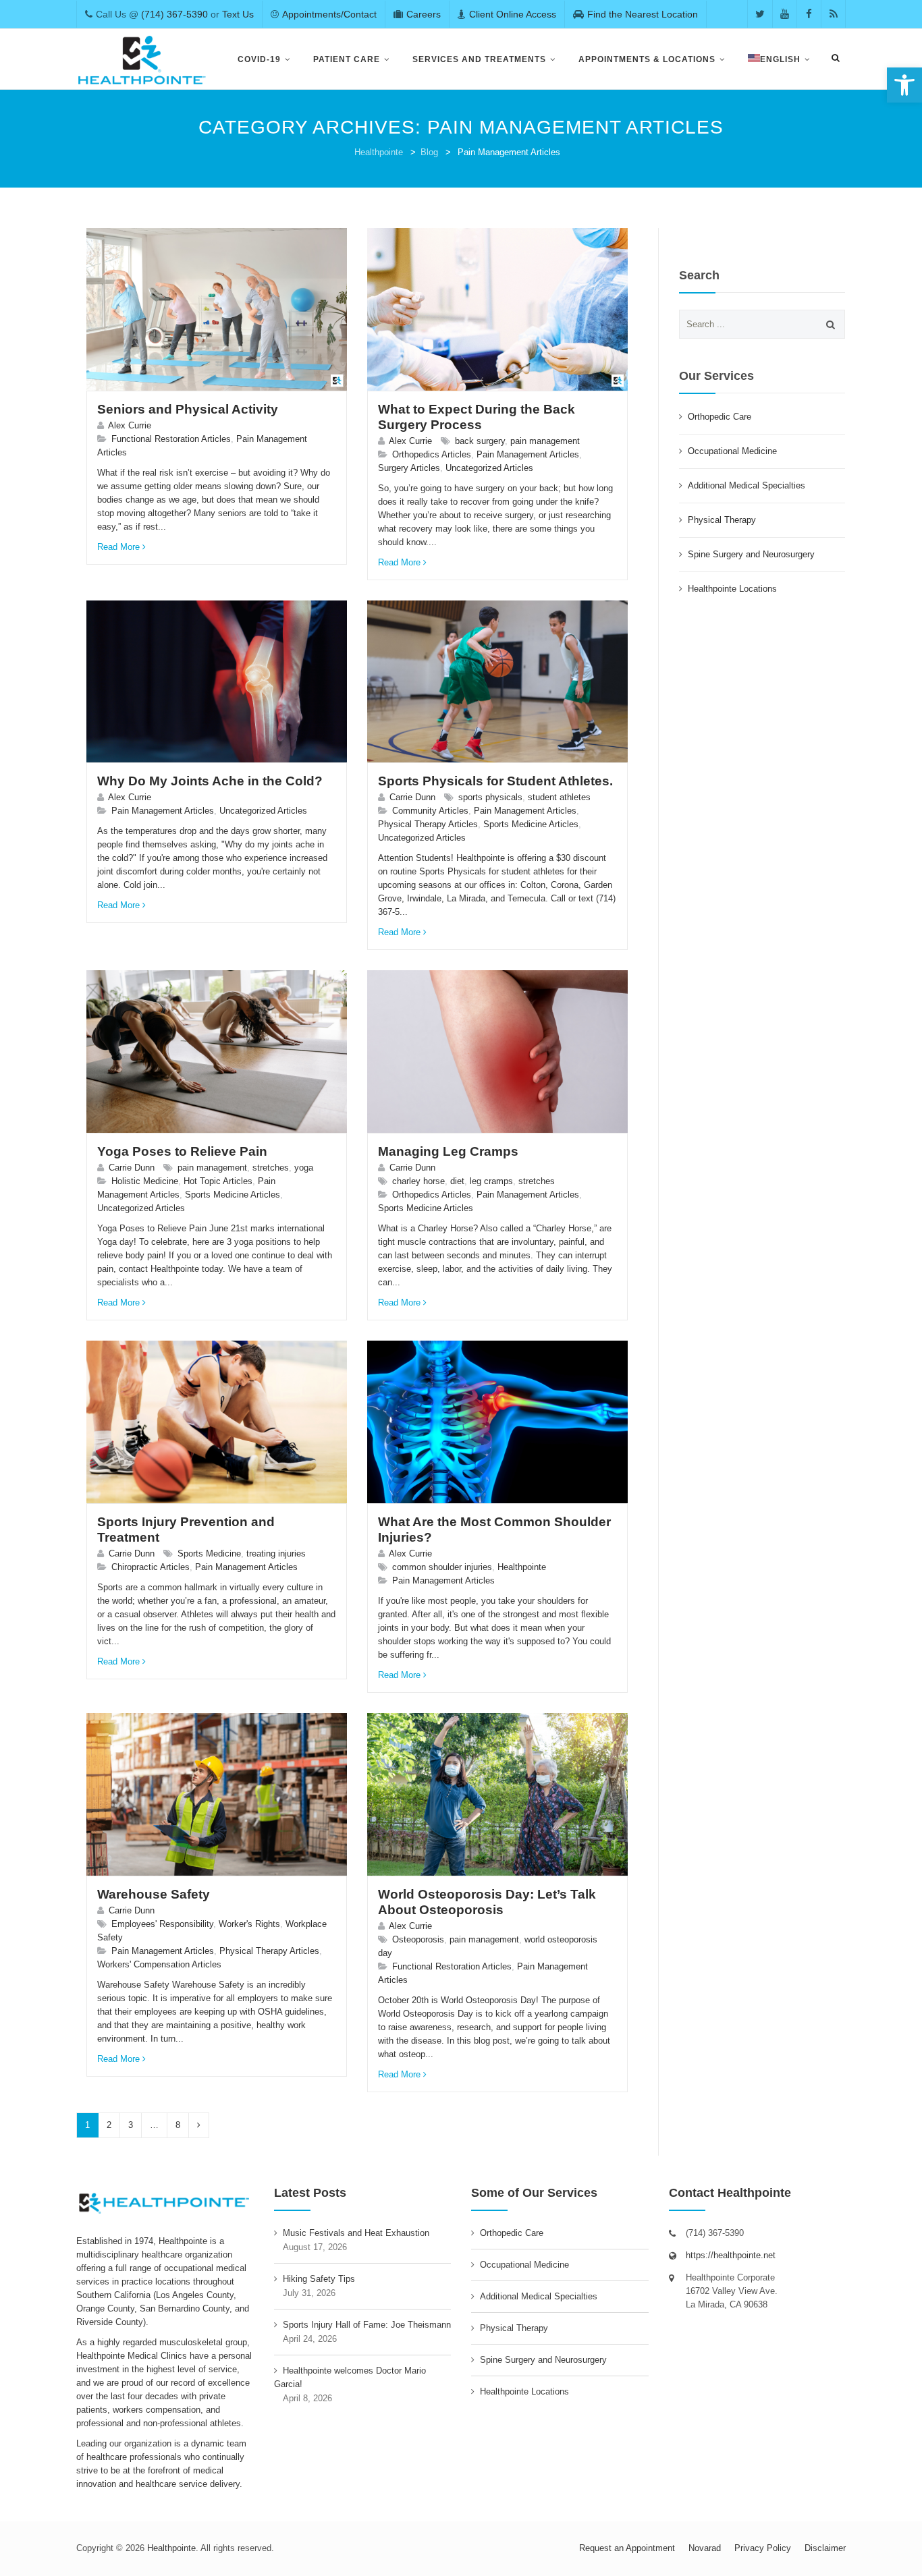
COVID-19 (259, 59)
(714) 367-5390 (174, 14)
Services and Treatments (479, 59)
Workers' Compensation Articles (159, 1964)
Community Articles (430, 811)
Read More (118, 547)
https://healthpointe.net (731, 2255)
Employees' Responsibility (162, 1924)
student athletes (559, 797)
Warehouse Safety (154, 1894)
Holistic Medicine (145, 1181)
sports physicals (490, 797)
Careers (424, 14)
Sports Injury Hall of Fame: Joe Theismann (367, 2325)
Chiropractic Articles (151, 1567)
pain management (545, 441)
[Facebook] (809, 14)
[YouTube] (785, 14)
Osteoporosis (418, 1939)
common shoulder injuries (442, 1567)
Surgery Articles (409, 468)
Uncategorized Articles (489, 468)
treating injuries (276, 1553)
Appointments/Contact (329, 14)
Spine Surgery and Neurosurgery (751, 554)
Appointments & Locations (647, 59)
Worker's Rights (249, 1924)
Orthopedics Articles (432, 454)
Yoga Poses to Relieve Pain (182, 1151)
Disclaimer (825, 2548)
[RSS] (833, 14)
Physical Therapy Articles (428, 824)
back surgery (480, 441)
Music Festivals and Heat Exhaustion (356, 2233)
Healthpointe (379, 152)
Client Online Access (513, 14)
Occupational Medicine (732, 451)
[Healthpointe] (143, 59)
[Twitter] (760, 14)
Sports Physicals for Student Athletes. (495, 781)
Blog (429, 152)
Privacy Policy (763, 2548)
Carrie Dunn (412, 797)
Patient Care (347, 59)
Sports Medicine (209, 1553)
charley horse (418, 1181)
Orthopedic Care (720, 417)
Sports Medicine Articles (531, 824)
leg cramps (491, 1181)
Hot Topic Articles (218, 1181)
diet (457, 1181)
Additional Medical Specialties (747, 485)
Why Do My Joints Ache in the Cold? (210, 781)
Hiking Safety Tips (319, 2279)
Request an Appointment (627, 2548)
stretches (271, 1168)
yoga (304, 1168)
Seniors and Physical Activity (188, 409)
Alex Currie (130, 425)
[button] (904, 85)
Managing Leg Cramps (448, 1151)
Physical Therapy (722, 520)
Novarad (705, 2548)
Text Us (238, 14)
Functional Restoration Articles (171, 439)
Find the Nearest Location (643, 14)
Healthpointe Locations (732, 589)
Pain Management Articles (528, 454)
